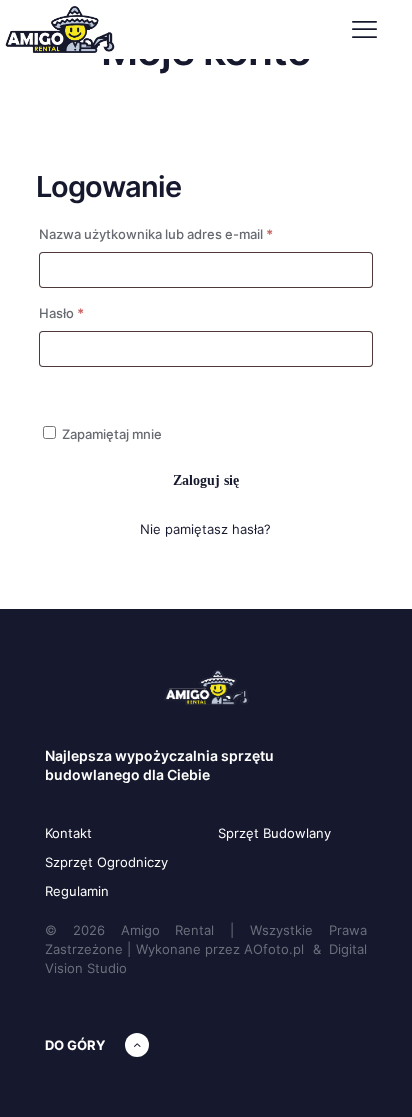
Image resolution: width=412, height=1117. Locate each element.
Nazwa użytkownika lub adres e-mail (190, 233)
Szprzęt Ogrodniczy (106, 862)
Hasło (95, 312)
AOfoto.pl (274, 949)
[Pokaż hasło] (80, 388)
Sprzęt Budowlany (274, 833)
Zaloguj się (206, 480)
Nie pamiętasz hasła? (205, 529)
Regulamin (77, 891)
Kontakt (68, 833)
